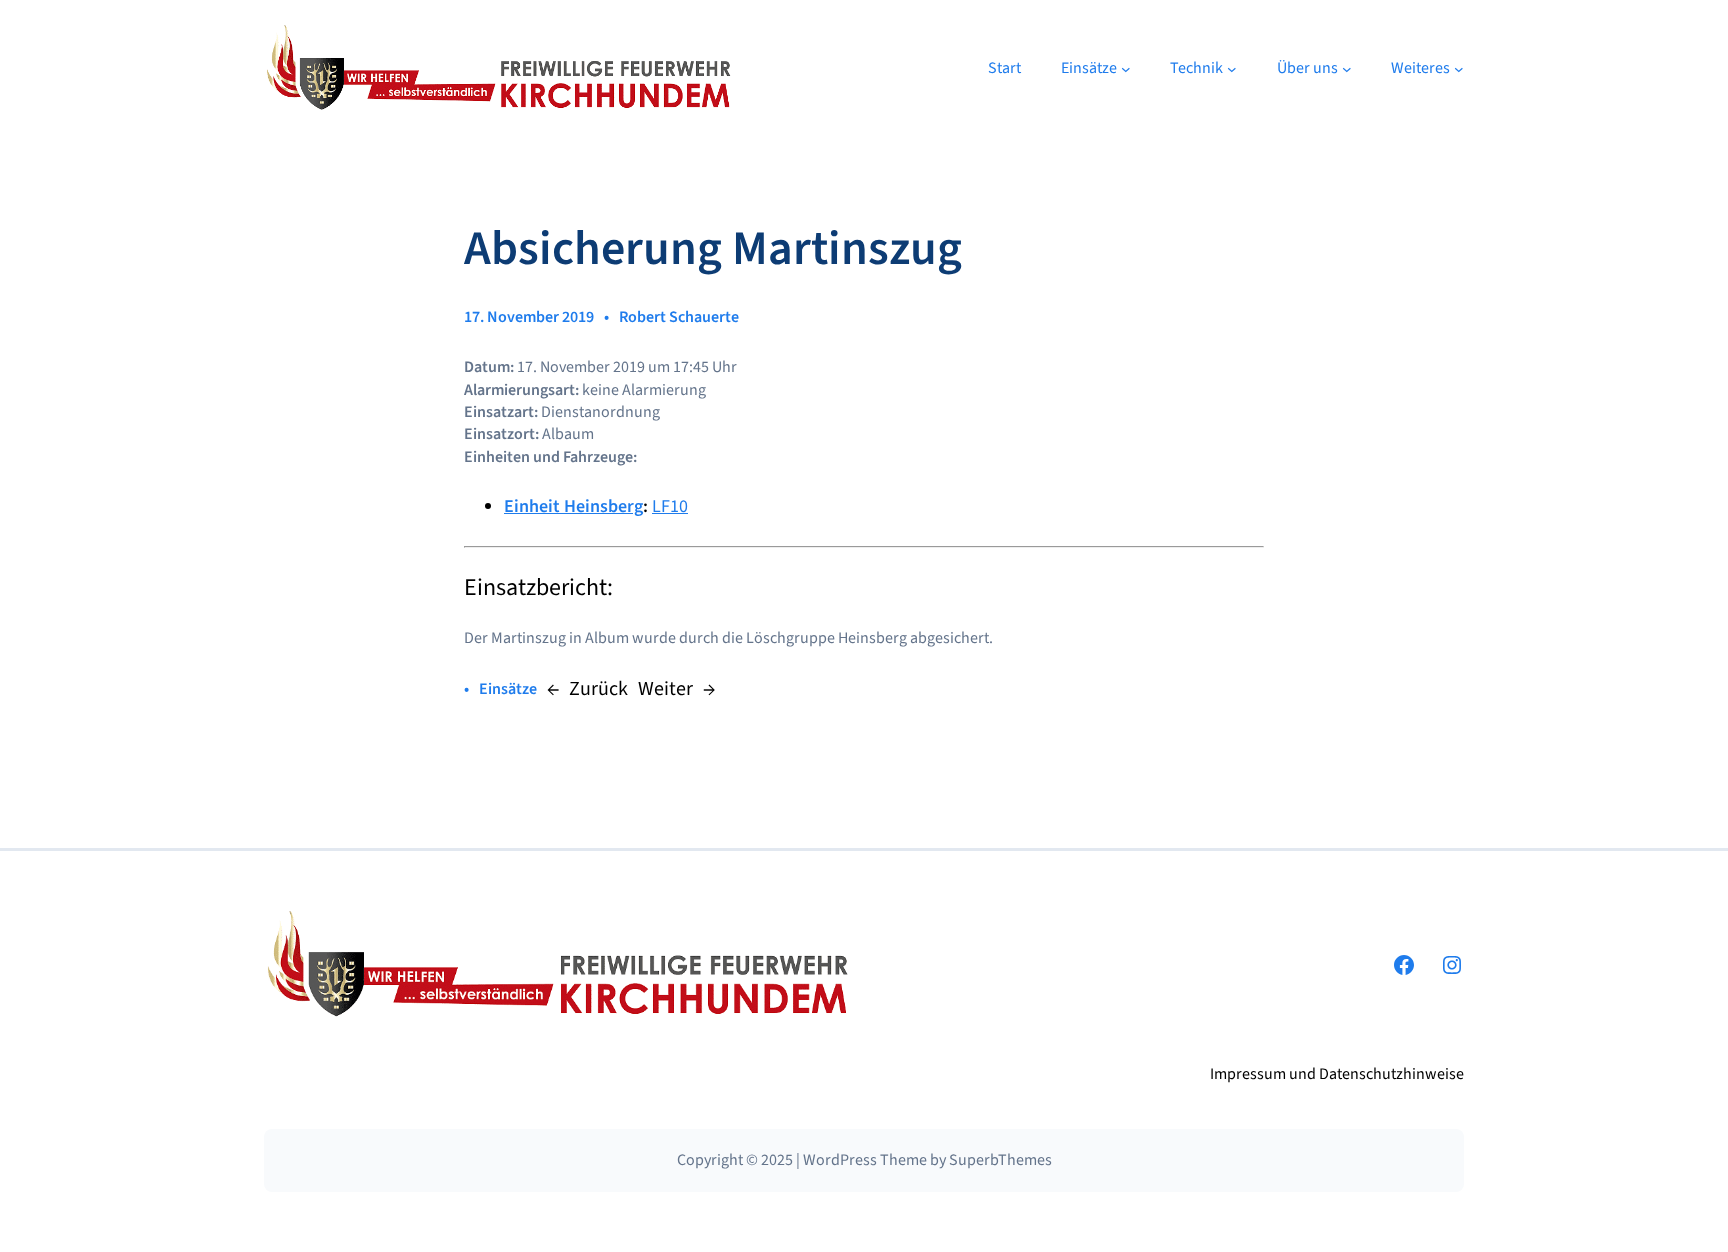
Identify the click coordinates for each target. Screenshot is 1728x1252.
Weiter (665, 689)
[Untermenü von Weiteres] (1459, 69)
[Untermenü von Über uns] (1347, 69)
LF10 (670, 506)
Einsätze (508, 689)
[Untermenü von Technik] (1232, 69)
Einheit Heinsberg (573, 506)
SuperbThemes (1000, 1160)
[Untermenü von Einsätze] (1126, 69)
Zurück (598, 689)
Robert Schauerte (679, 317)
